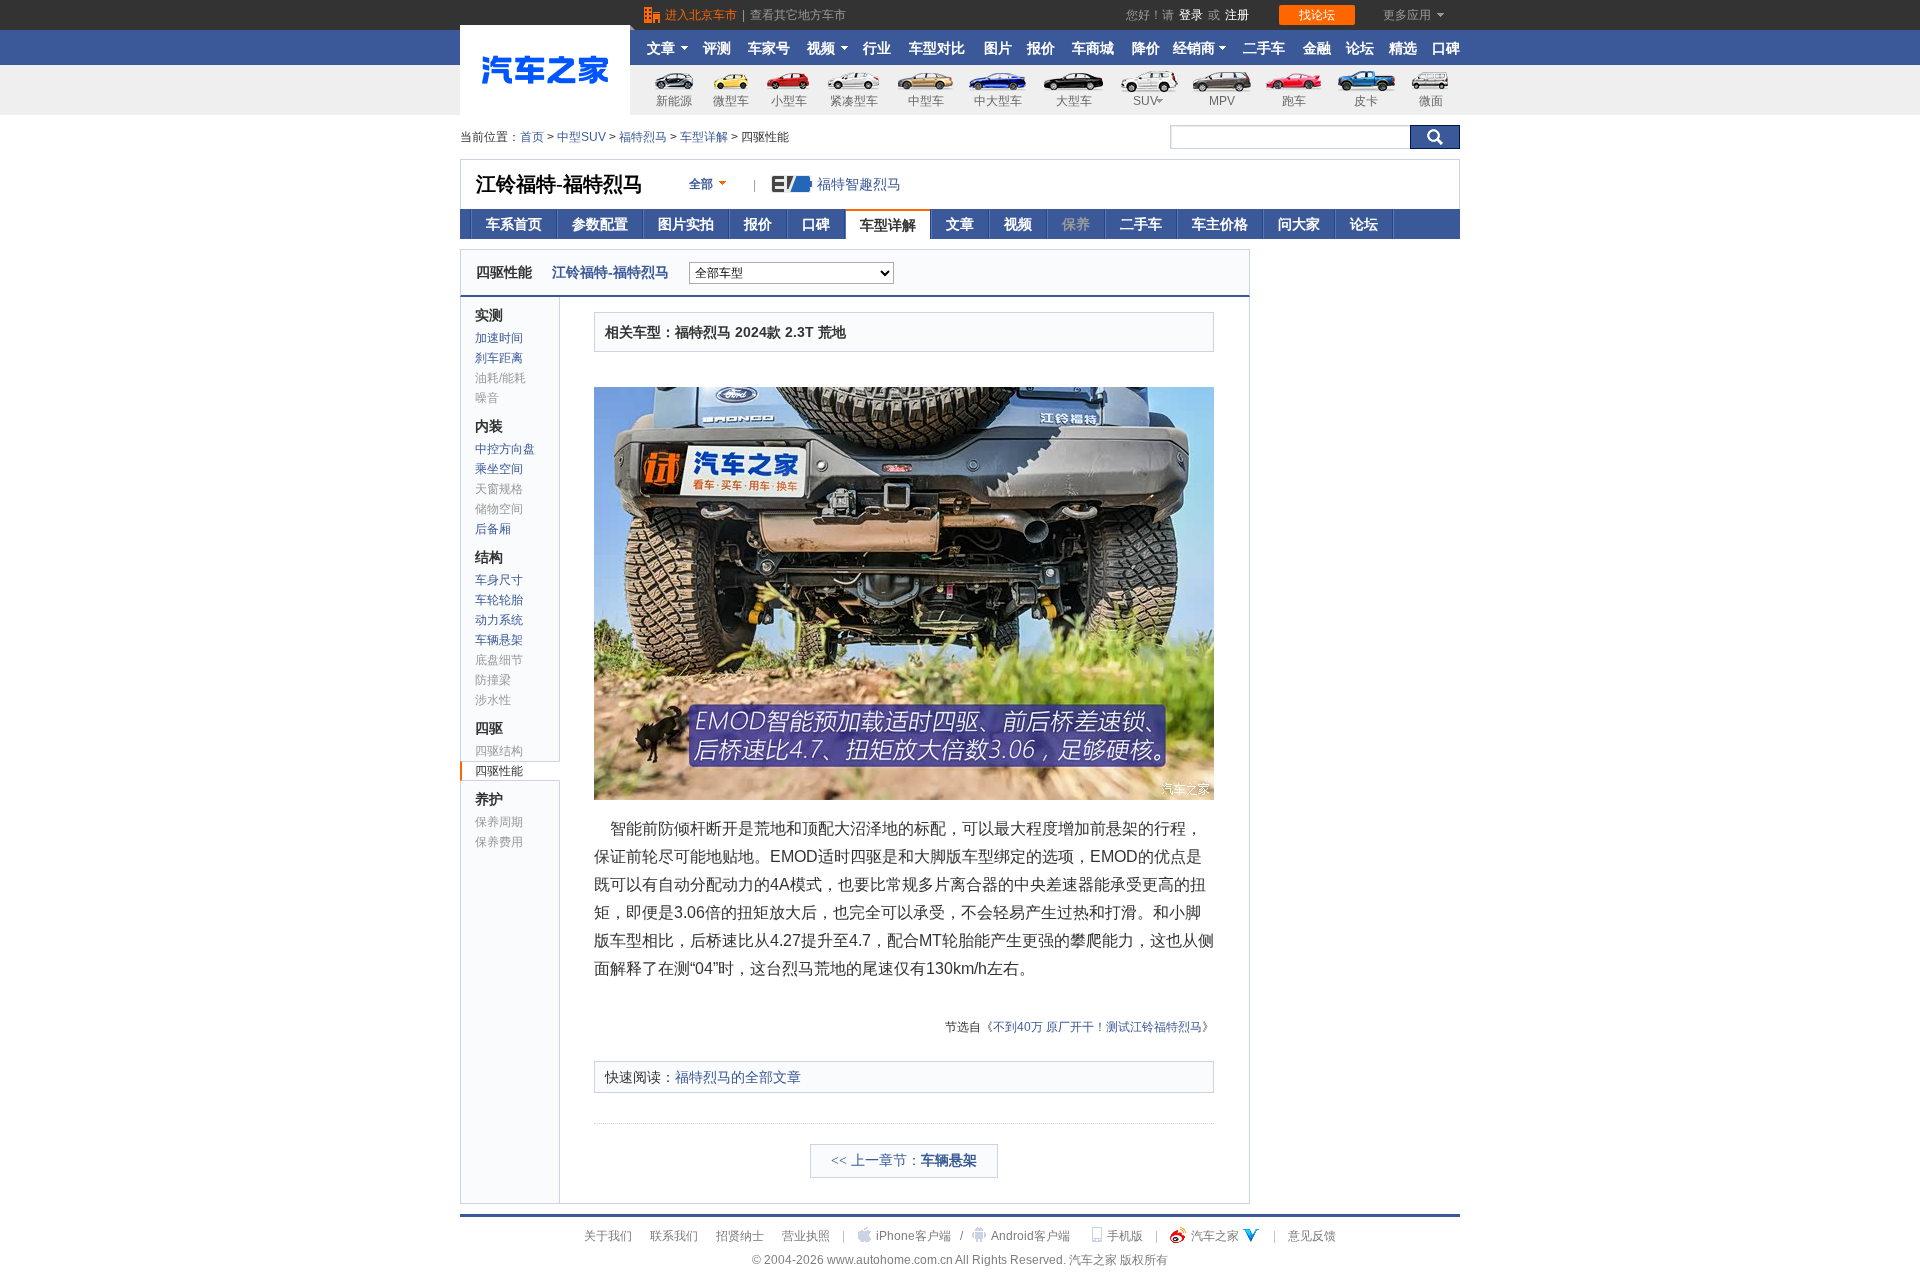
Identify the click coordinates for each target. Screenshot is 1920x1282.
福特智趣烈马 (859, 184)
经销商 (1194, 48)
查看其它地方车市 (798, 15)
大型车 (1074, 101)
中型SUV (581, 137)
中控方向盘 (505, 449)
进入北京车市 (701, 15)
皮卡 (1366, 101)
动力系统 (499, 620)
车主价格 (1220, 224)
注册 (1237, 15)
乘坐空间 (499, 469)
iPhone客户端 (913, 1236)
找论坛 (1317, 15)
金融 (1317, 48)
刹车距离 (499, 358)
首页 (532, 137)
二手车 (1264, 48)
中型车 (926, 101)
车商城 (1093, 48)
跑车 (1294, 101)
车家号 (769, 48)
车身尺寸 (499, 580)
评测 (717, 48)
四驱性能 (499, 771)
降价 (1146, 48)
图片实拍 (686, 224)
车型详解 (704, 137)
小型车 (789, 101)
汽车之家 (1215, 1236)
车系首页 (514, 224)
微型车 (731, 101)
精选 (1403, 48)
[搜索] (1435, 137)
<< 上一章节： (904, 1160)
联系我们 (674, 1236)
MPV (1222, 101)
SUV (1145, 101)
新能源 (674, 101)
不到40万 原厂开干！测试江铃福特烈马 (1097, 1027)
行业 (877, 48)
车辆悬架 (499, 640)
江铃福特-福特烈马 (559, 184)
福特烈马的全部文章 (738, 1077)
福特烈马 (643, 137)
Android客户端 (1030, 1236)
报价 (1041, 48)
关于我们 (608, 1236)
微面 (1431, 101)
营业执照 (806, 1236)
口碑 (1446, 48)
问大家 (1299, 224)
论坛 (1360, 48)
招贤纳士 (740, 1236)
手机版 (1125, 1236)
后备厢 (493, 529)
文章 (661, 48)
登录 (1191, 15)
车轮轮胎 (499, 600)
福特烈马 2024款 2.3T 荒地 (760, 332)
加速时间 (499, 338)
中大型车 (998, 101)
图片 (998, 48)
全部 (701, 184)
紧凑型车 (854, 101)
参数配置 (600, 224)
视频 (821, 48)
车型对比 (937, 48)
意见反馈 (1312, 1236)
